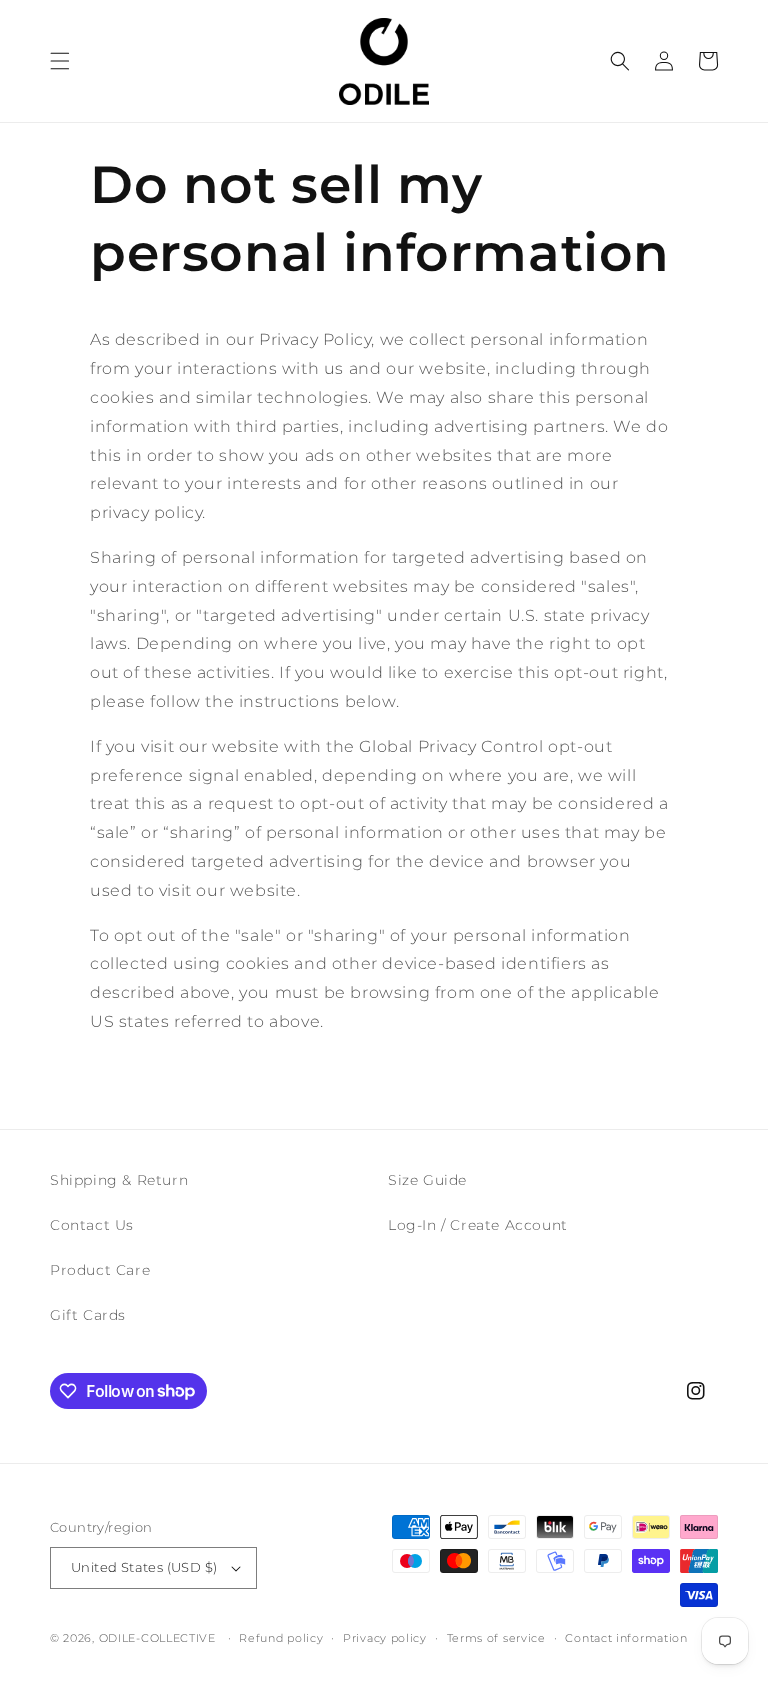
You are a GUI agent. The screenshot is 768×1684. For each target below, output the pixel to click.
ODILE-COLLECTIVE (157, 1638)
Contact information (626, 1638)
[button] (60, 61)
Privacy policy (385, 1638)
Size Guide (427, 1180)
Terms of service (496, 1638)
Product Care (100, 1270)
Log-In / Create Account (478, 1225)
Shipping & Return (119, 1180)
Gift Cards (88, 1315)
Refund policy (281, 1638)
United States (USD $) (144, 1567)
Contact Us (92, 1225)
